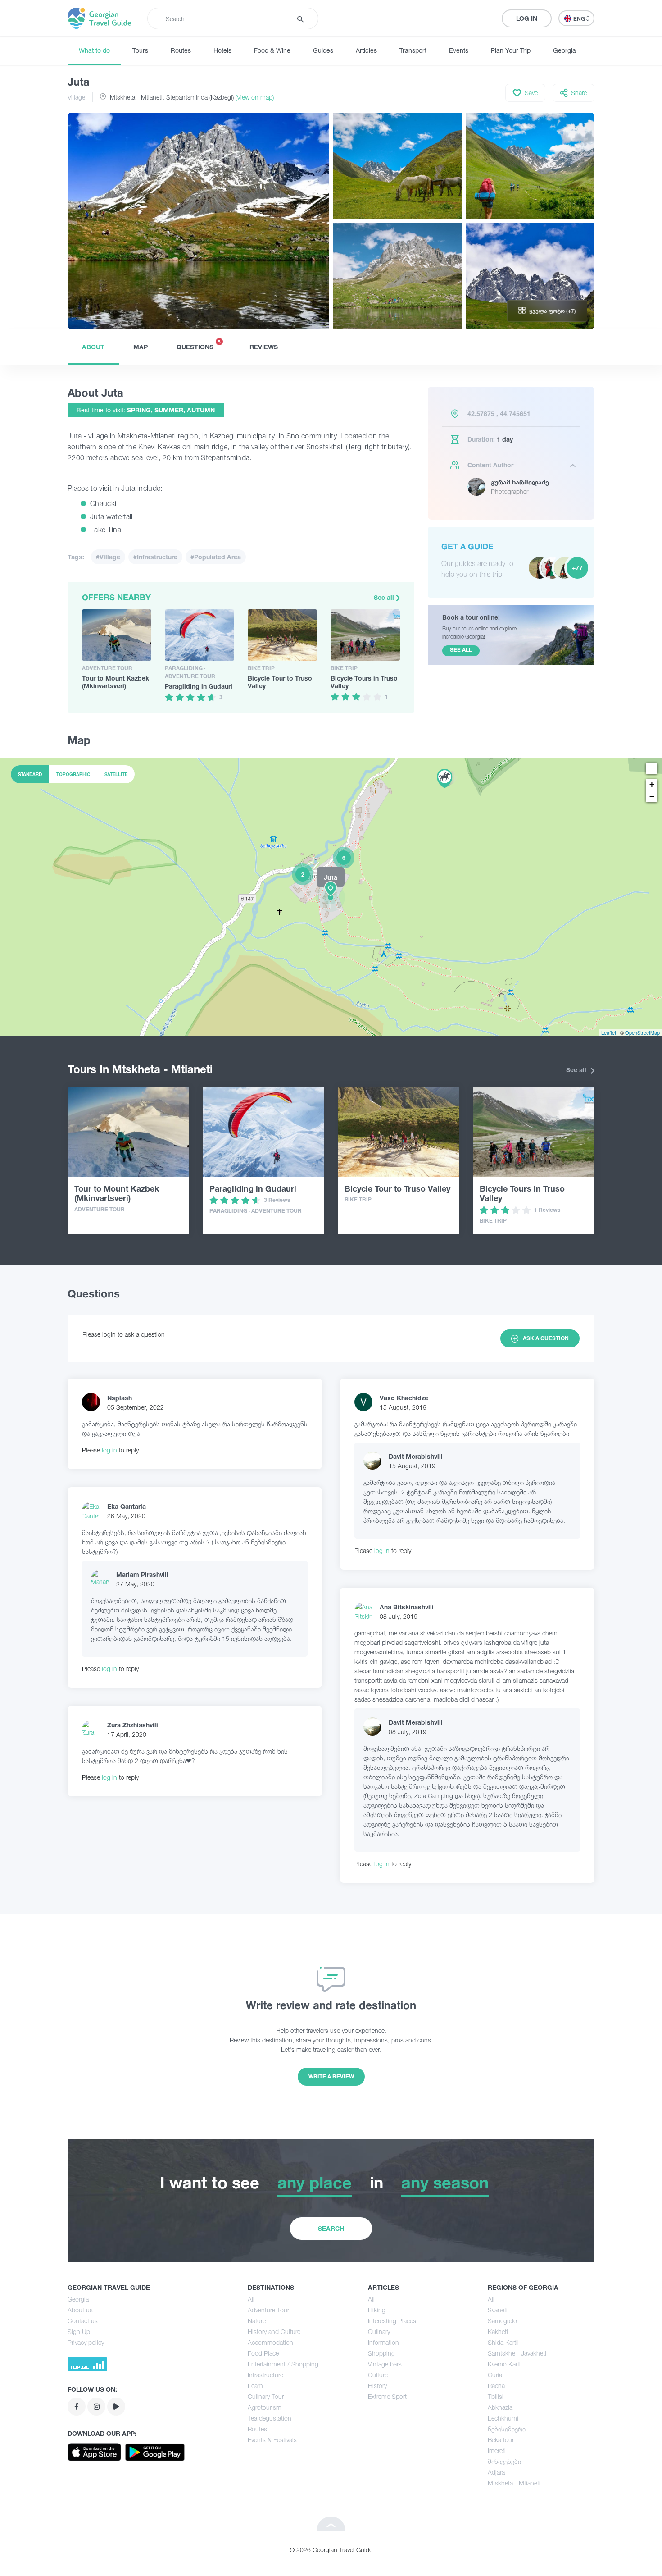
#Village (108, 557)
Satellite (116, 774)
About (93, 347)
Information (383, 2342)
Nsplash (120, 1398)
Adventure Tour (268, 2310)
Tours (140, 50)
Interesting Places (392, 2321)
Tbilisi (496, 2396)
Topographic (73, 774)
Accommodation (270, 2342)
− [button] (652, 796)
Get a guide (467, 546)
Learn (255, 2386)
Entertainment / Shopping (283, 2364)
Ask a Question (546, 1338)
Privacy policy (86, 2342)
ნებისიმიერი (507, 2429)
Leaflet (609, 1032)
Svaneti (498, 2310)
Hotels (222, 50)
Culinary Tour (266, 2396)
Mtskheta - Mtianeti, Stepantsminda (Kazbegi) (192, 97)
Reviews (264, 347)
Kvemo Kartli (505, 2364)
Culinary (379, 2332)
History (377, 2386)
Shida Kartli (503, 2342)
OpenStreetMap (642, 1032)
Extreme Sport (387, 2396)
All (251, 2299)
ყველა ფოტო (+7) (553, 311)
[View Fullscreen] (652, 768)
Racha (496, 2386)
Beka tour (501, 2440)
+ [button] (652, 784)
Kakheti (498, 2332)
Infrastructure (265, 2375)
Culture (378, 2375)
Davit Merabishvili (416, 1456)
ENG (580, 19)
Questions (199, 345)
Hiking (377, 2310)
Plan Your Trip (511, 50)
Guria (495, 2375)
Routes (181, 50)
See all (385, 597)
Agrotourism (265, 2407)
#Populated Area (216, 557)
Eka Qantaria (127, 1506)
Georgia (565, 50)
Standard (30, 774)
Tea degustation (270, 2418)
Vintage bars (385, 2364)
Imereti (497, 2450)
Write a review (331, 2076)
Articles (366, 50)
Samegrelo (502, 2321)
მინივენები (504, 2461)
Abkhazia (500, 2407)
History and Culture (274, 2332)
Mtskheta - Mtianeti (514, 2483)
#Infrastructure (155, 557)
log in (109, 1450)
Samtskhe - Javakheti (517, 2353)
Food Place (263, 2353)
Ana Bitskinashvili (407, 1607)
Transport (413, 50)
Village (76, 97)
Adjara (496, 2472)
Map (141, 347)
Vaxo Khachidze (404, 1398)
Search (331, 2228)
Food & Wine (272, 50)
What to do (94, 50)
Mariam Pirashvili (142, 1574)
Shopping (381, 2353)
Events (459, 50)
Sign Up (79, 2332)
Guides (323, 50)
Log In (527, 18)
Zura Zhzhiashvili (133, 1725)
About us (80, 2310)
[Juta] (331, 897)
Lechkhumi (503, 2418)
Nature (257, 2321)
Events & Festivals (272, 2440)
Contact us (83, 2321)
